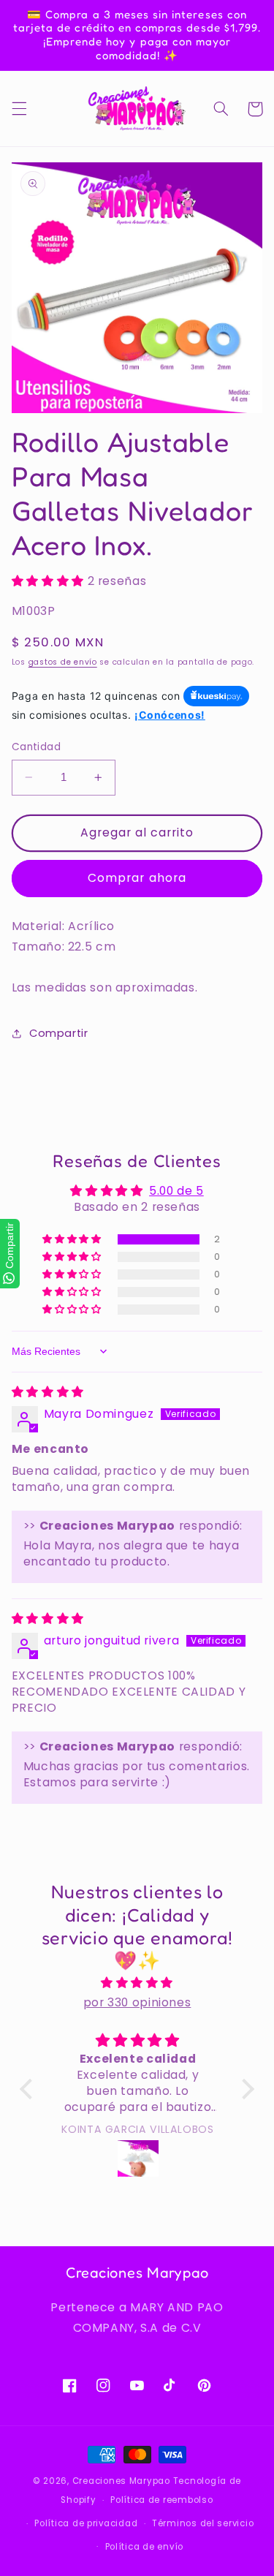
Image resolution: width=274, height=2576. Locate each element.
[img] (48, 1392)
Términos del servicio (203, 2523)
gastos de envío (63, 662)
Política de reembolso (161, 2500)
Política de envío (145, 2547)
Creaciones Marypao (121, 2481)
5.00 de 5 (176, 1191)
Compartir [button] (59, 1033)
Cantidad (36, 747)
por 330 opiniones (137, 2002)
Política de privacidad (86, 2523)
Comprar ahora (137, 878)
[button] (19, 109)
